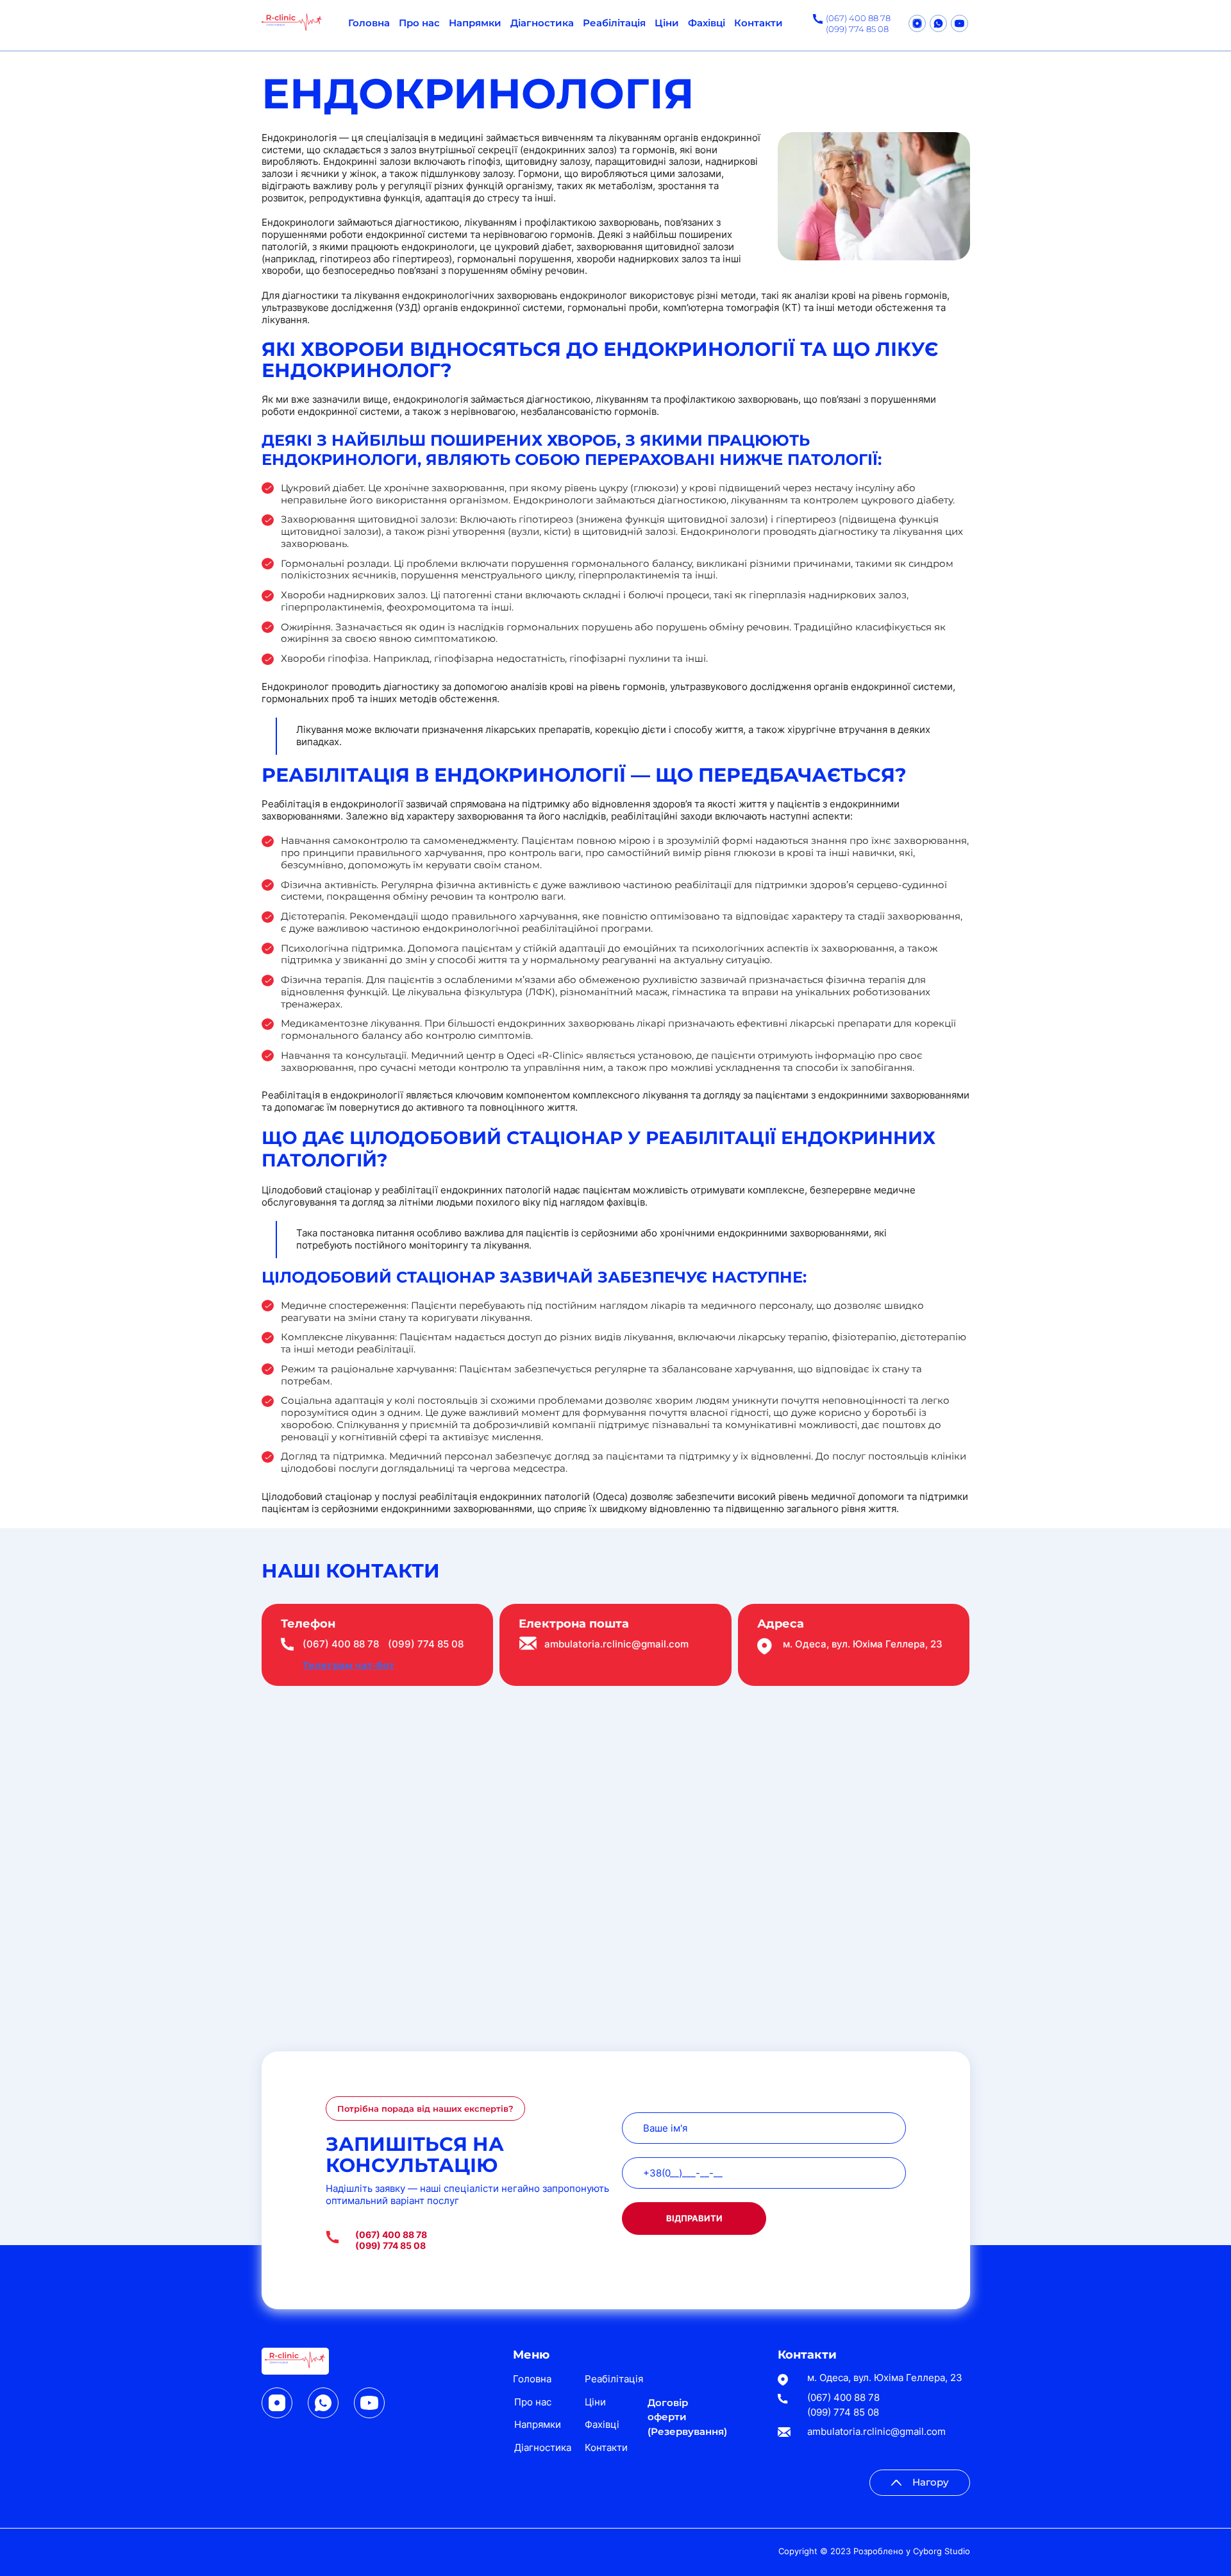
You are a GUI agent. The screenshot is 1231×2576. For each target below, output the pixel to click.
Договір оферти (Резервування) (687, 2417)
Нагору (931, 2482)
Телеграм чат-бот (348, 1665)
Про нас (419, 23)
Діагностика (542, 23)
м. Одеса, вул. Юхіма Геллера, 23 (885, 2378)
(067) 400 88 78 (858, 18)
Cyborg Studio (942, 2551)
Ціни (667, 23)
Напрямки (475, 23)
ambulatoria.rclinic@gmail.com (616, 1644)
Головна (369, 23)
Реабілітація (614, 23)
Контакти (758, 23)
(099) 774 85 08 (857, 29)
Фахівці (707, 23)
